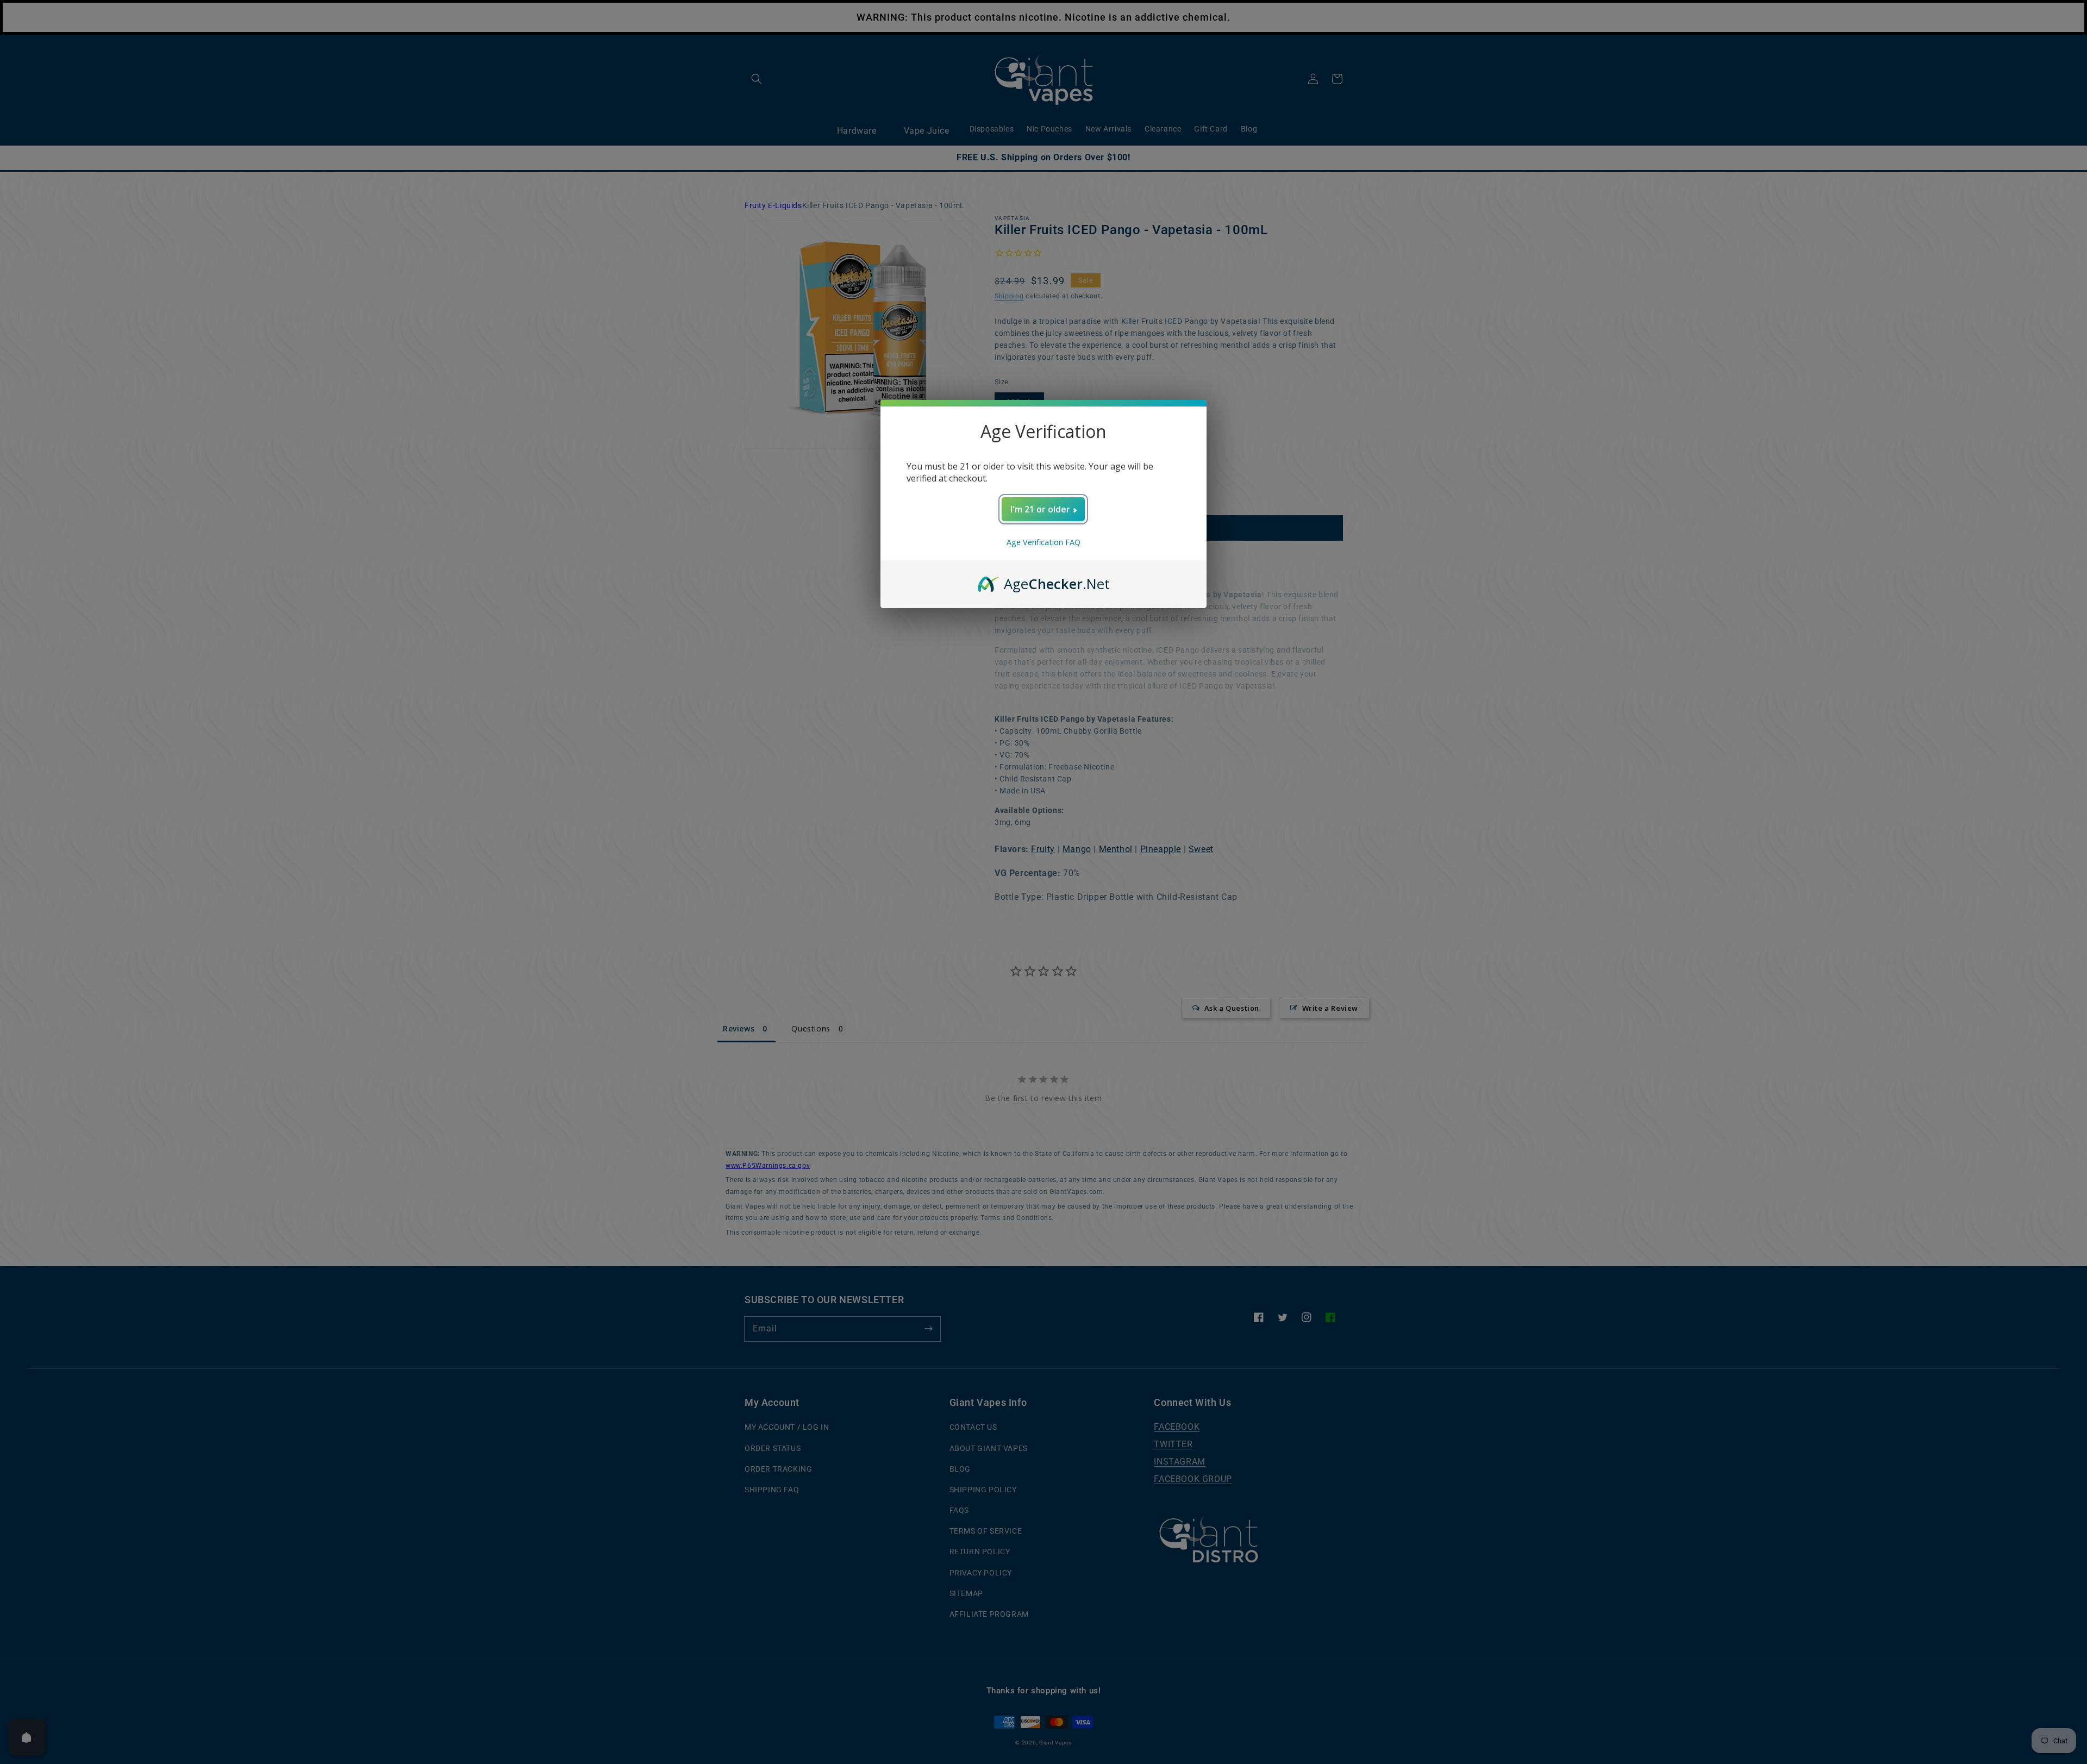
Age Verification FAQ (1043, 542)
